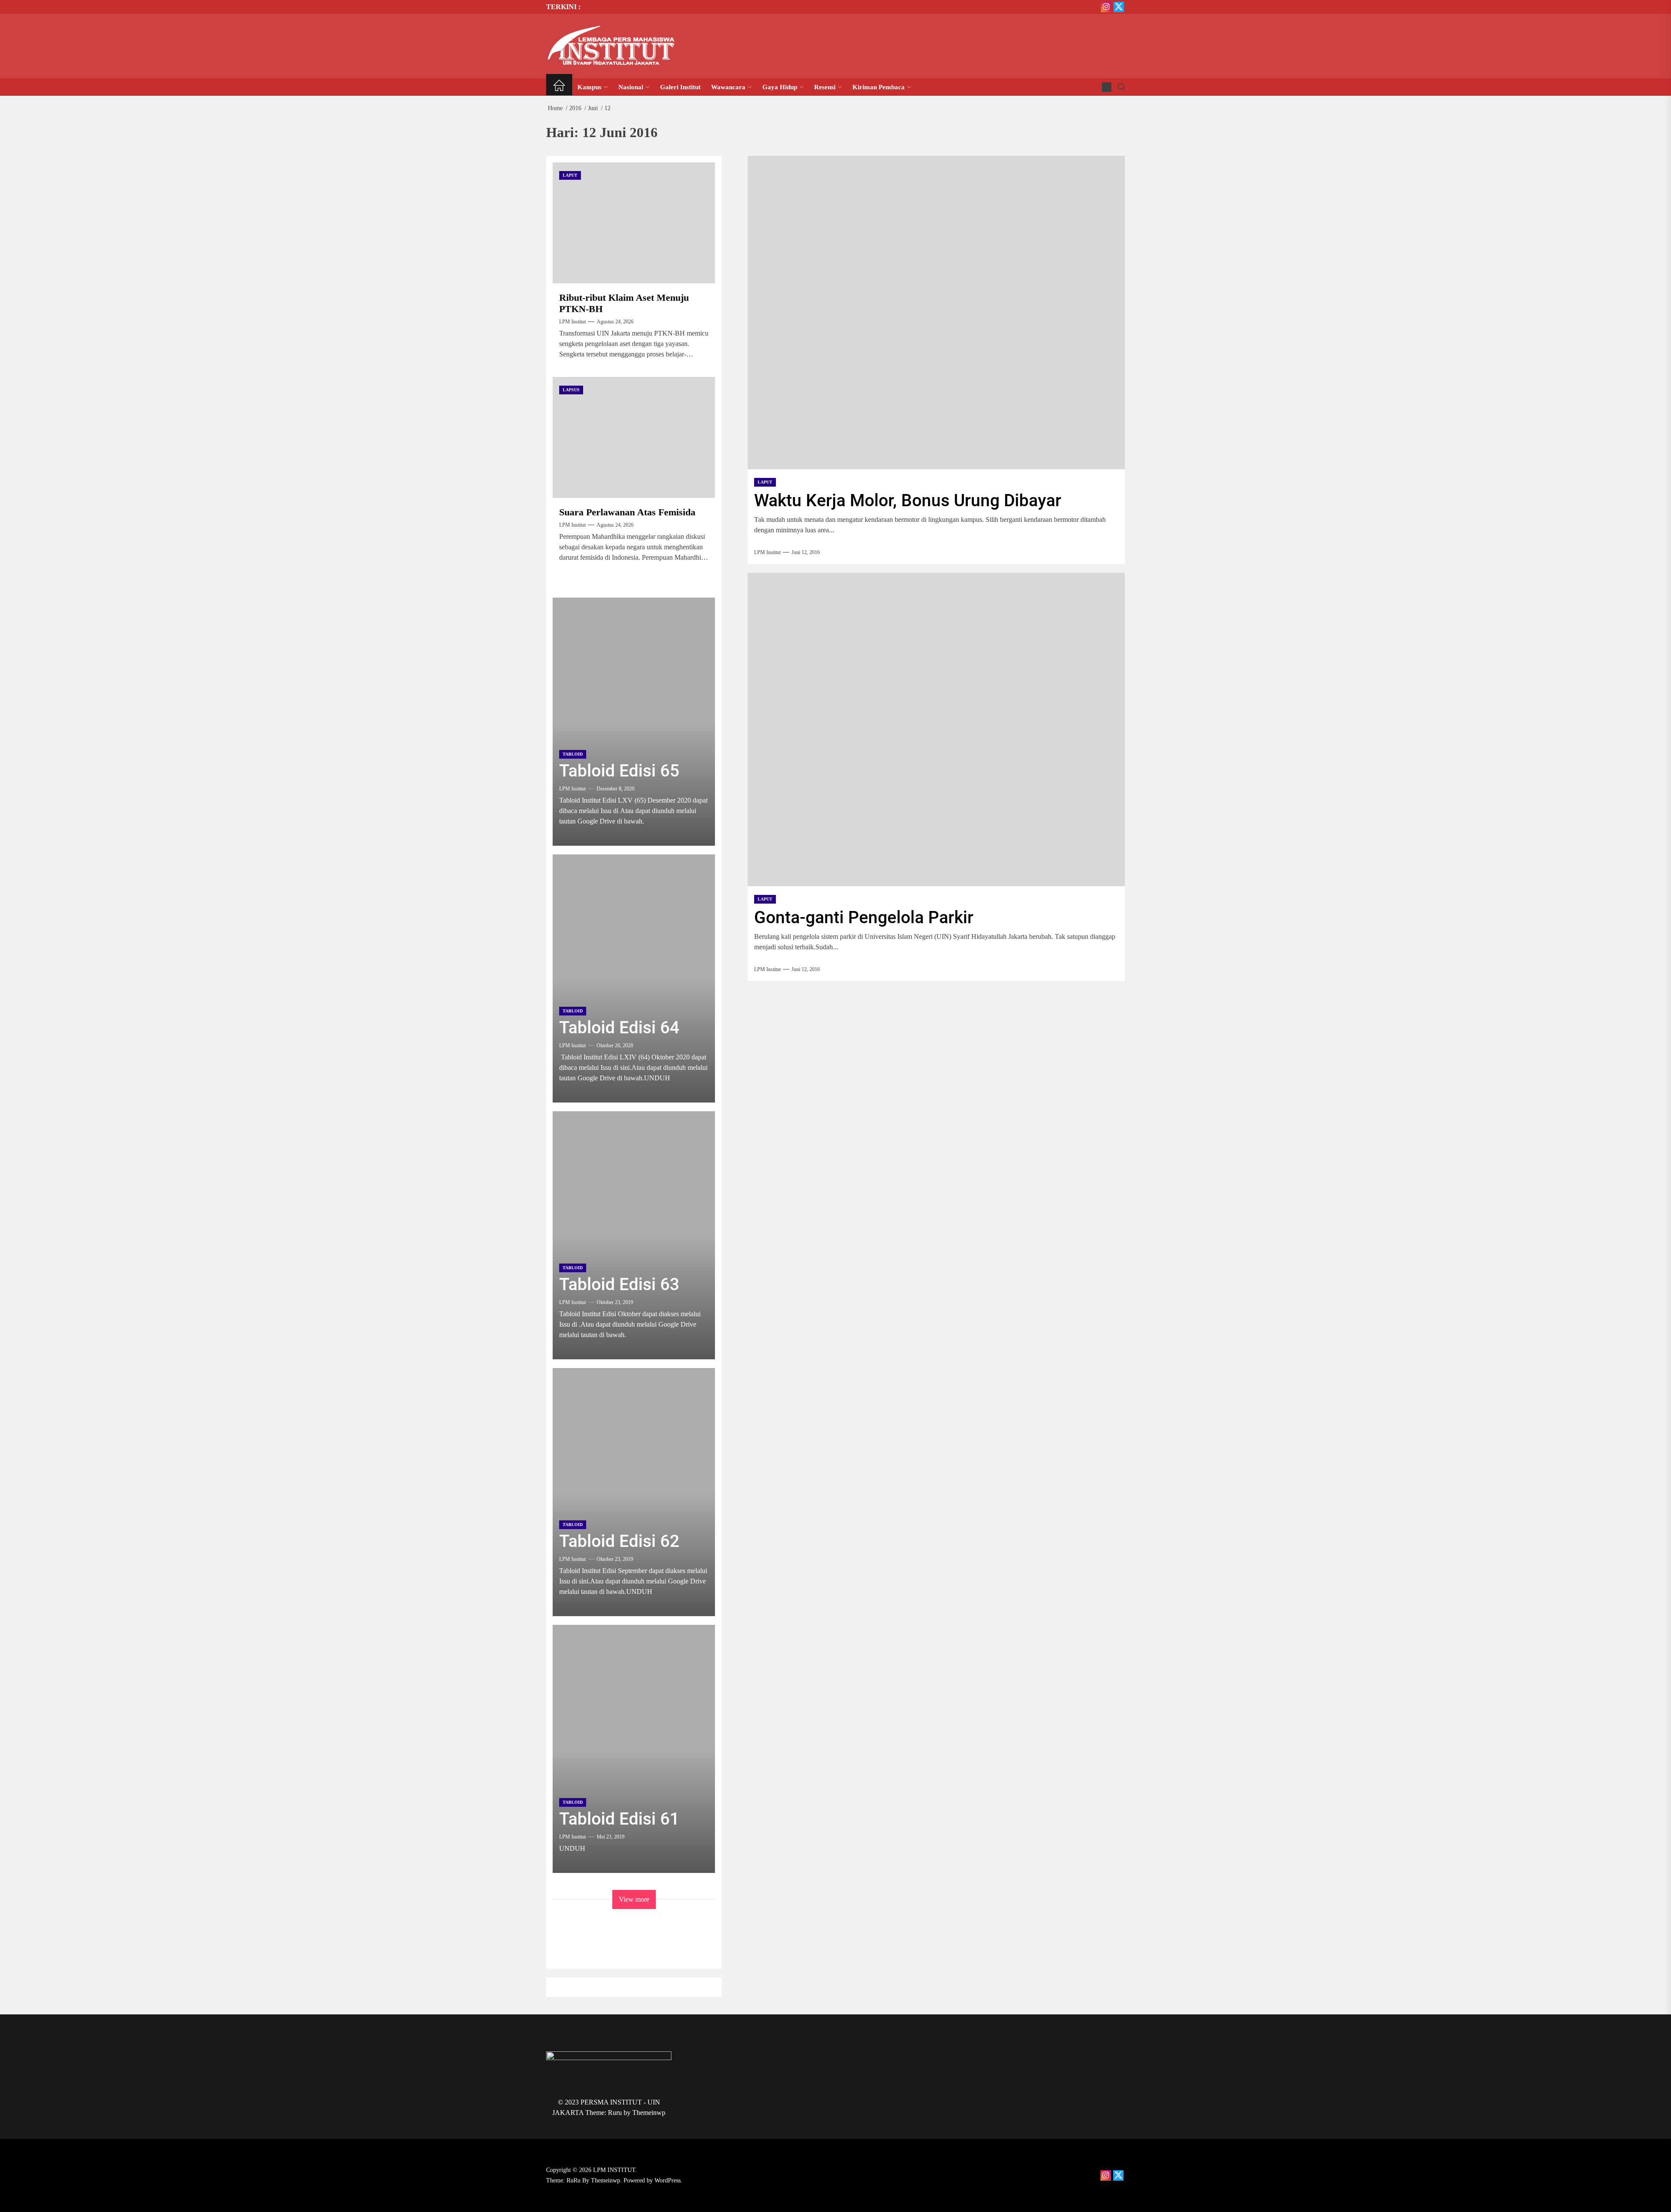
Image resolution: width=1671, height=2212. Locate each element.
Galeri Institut (680, 87)
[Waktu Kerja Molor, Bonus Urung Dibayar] (936, 313)
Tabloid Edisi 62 (619, 1541)
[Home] (559, 87)
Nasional (631, 87)
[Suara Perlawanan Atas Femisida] (634, 437)
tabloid (573, 754)
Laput (765, 482)
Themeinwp (649, 2113)
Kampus (589, 87)
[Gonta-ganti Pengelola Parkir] (936, 729)
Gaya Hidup (780, 87)
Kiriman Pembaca (879, 87)
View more (634, 1899)
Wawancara (728, 87)
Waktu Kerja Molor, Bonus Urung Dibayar (908, 501)
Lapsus (571, 390)
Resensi (825, 87)
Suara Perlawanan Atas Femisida (627, 512)
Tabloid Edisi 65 (619, 771)
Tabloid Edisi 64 (619, 1028)
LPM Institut (767, 552)
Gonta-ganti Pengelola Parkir (864, 918)
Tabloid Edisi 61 (619, 1819)
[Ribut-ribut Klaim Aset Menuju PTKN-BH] (634, 223)
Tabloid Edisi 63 (619, 1284)
